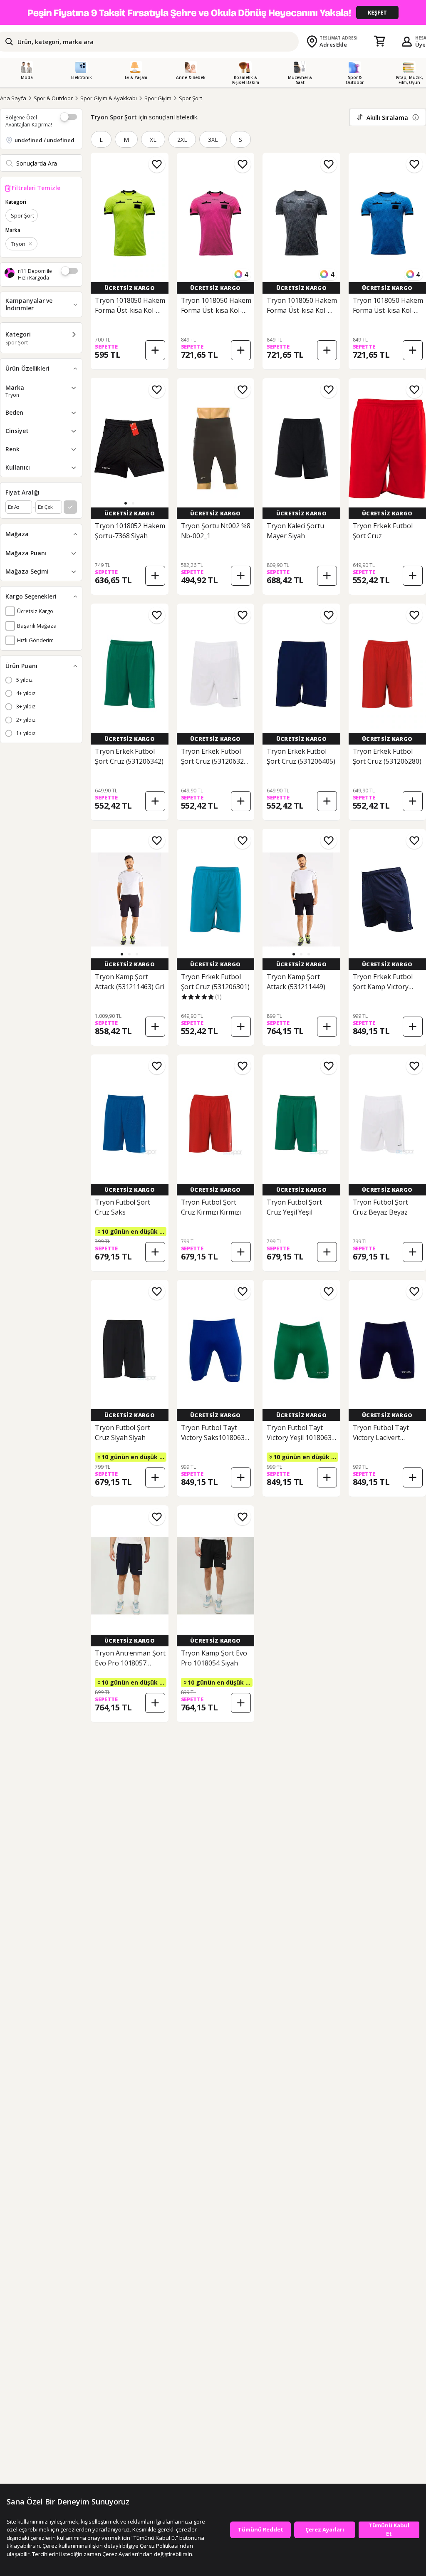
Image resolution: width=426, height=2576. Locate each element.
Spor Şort (191, 98)
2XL (182, 140)
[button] (126, 503)
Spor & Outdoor (53, 98)
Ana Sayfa (13, 98)
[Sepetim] (379, 42)
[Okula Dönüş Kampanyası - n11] (213, 12)
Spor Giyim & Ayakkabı (109, 98)
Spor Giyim (158, 98)
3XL (213, 140)
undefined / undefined (45, 140)
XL (153, 140)
